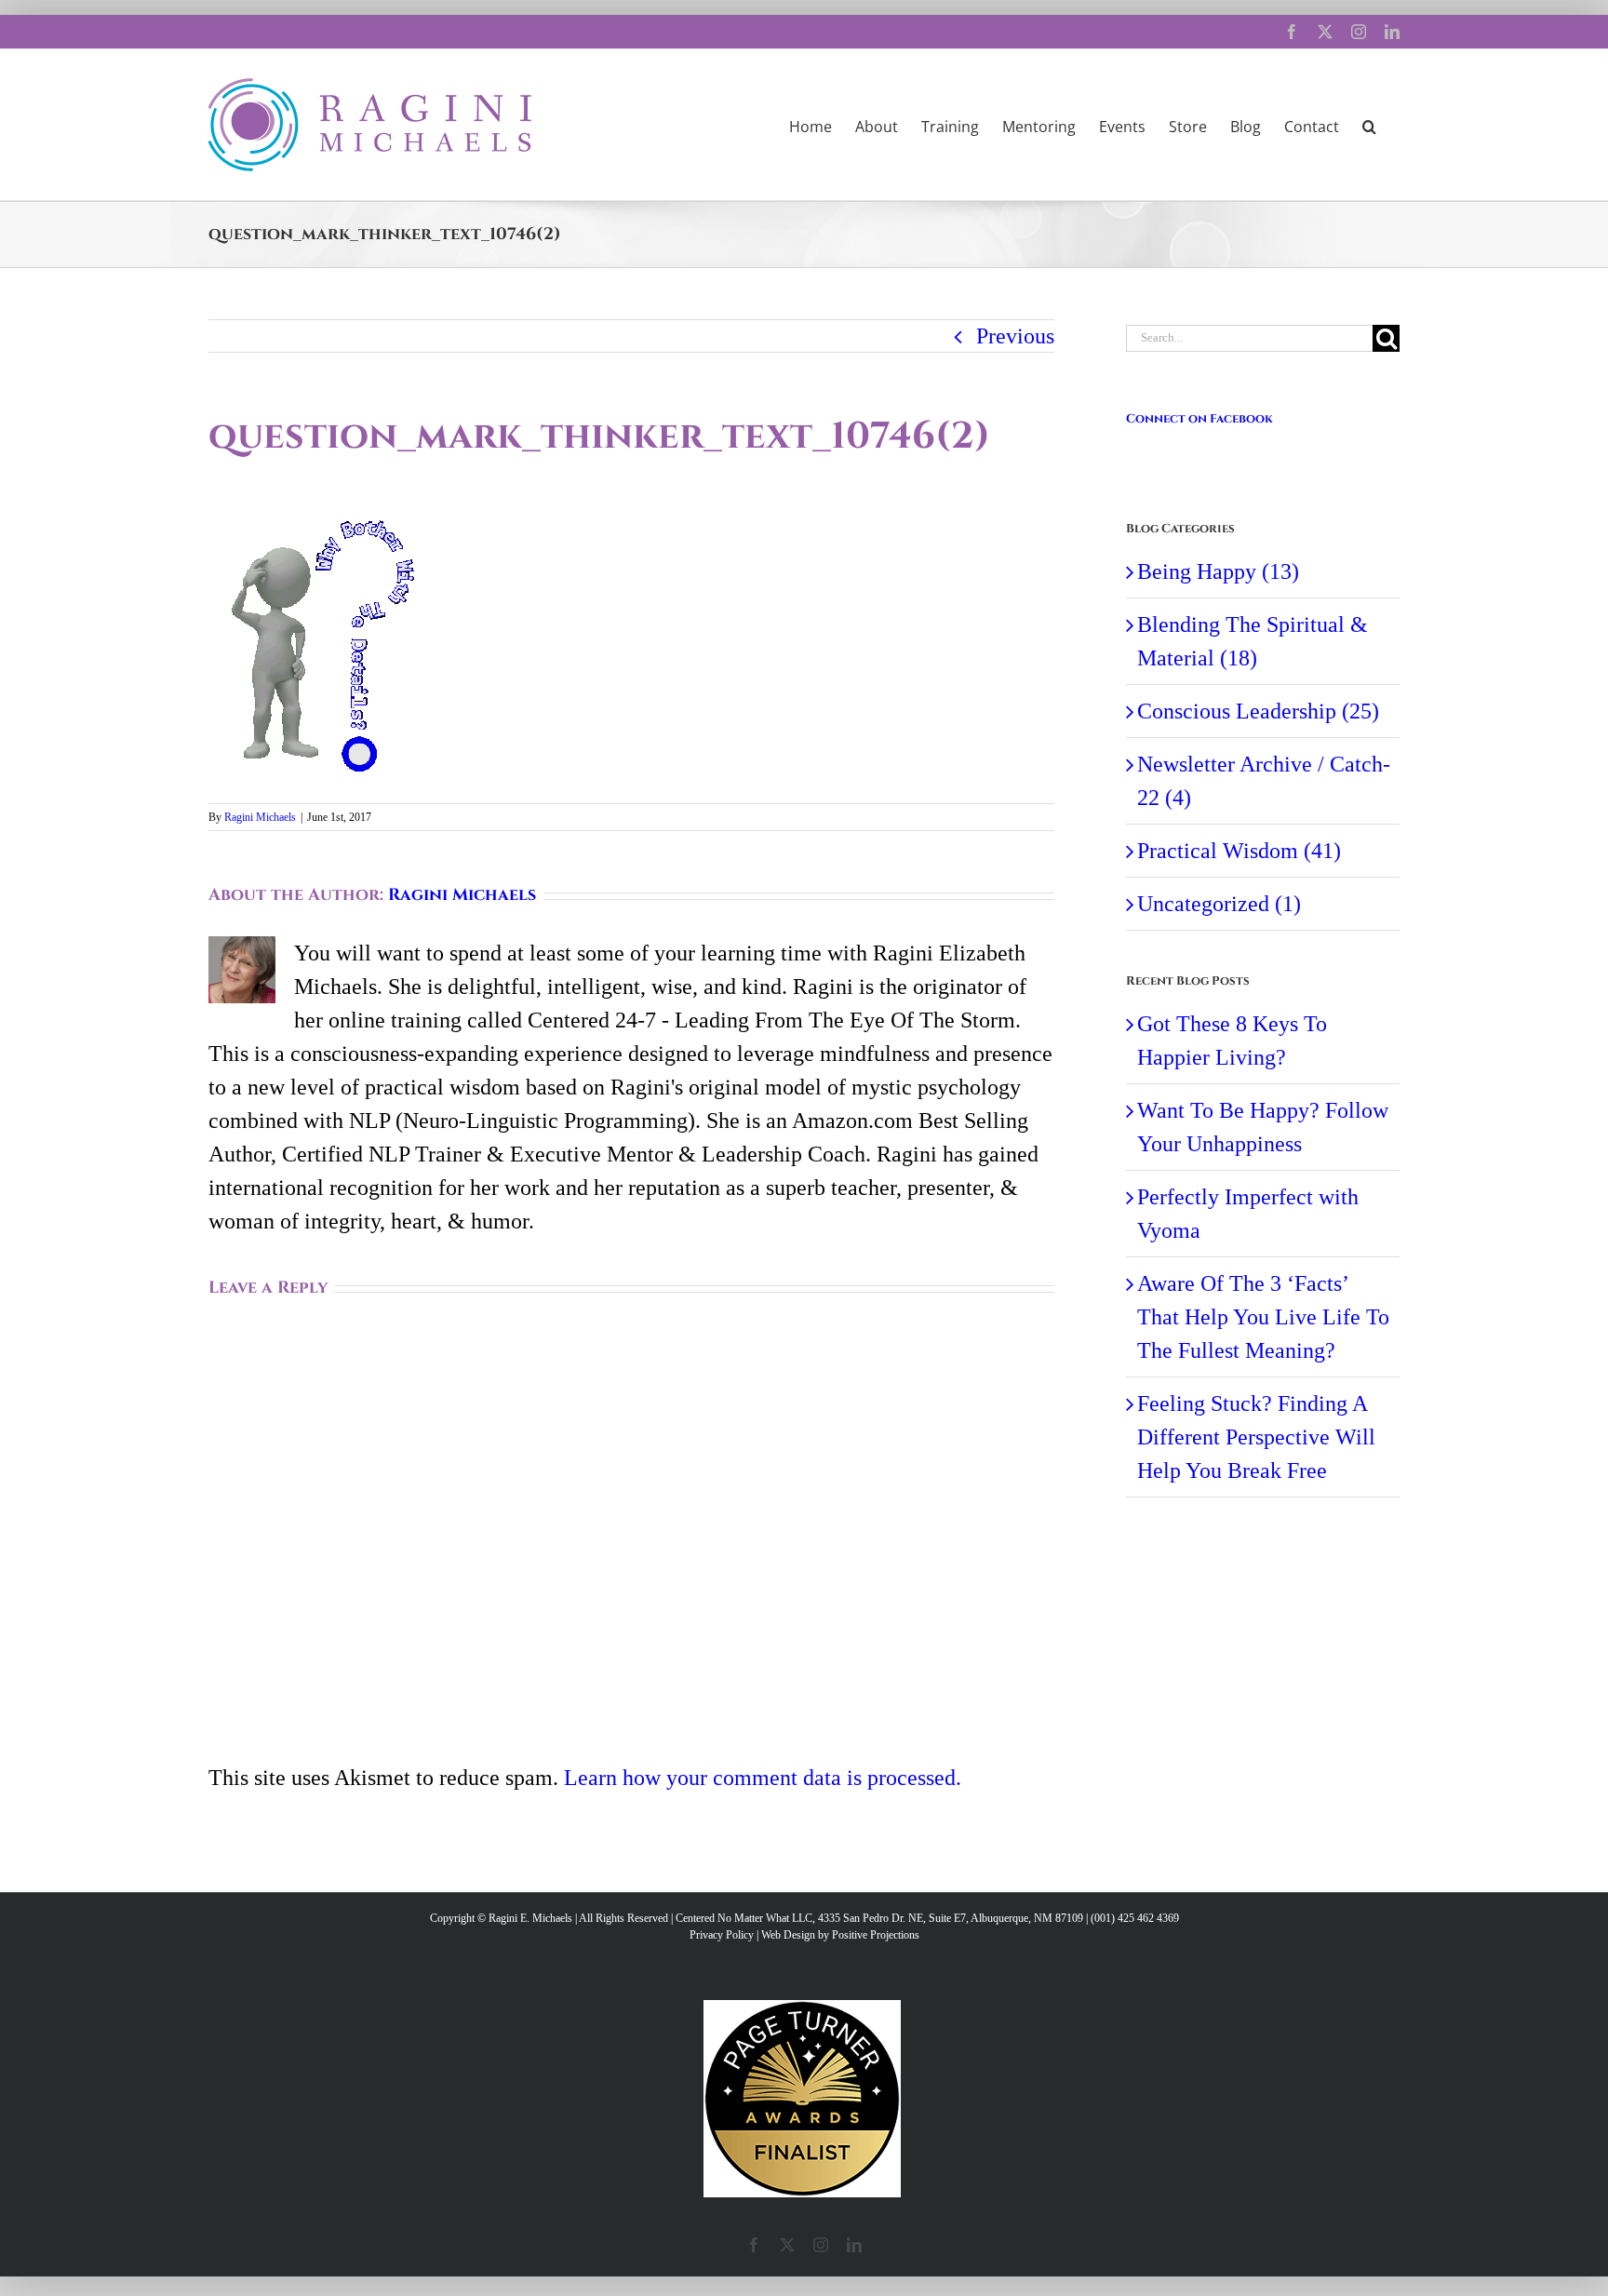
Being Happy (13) (1218, 571)
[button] (1369, 125)
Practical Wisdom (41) (1239, 851)
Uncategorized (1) (1219, 904)
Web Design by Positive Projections (840, 1935)
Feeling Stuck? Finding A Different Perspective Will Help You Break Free (1256, 1437)
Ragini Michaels (260, 817)
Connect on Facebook (1199, 419)
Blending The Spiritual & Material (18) (1253, 641)
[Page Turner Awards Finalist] (802, 2008)
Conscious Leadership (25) (1258, 711)
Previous (1015, 336)
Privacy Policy (722, 1935)
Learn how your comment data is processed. (763, 1778)
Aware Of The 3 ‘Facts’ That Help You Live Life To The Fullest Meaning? (1263, 1317)
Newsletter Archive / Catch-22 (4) (1264, 781)
